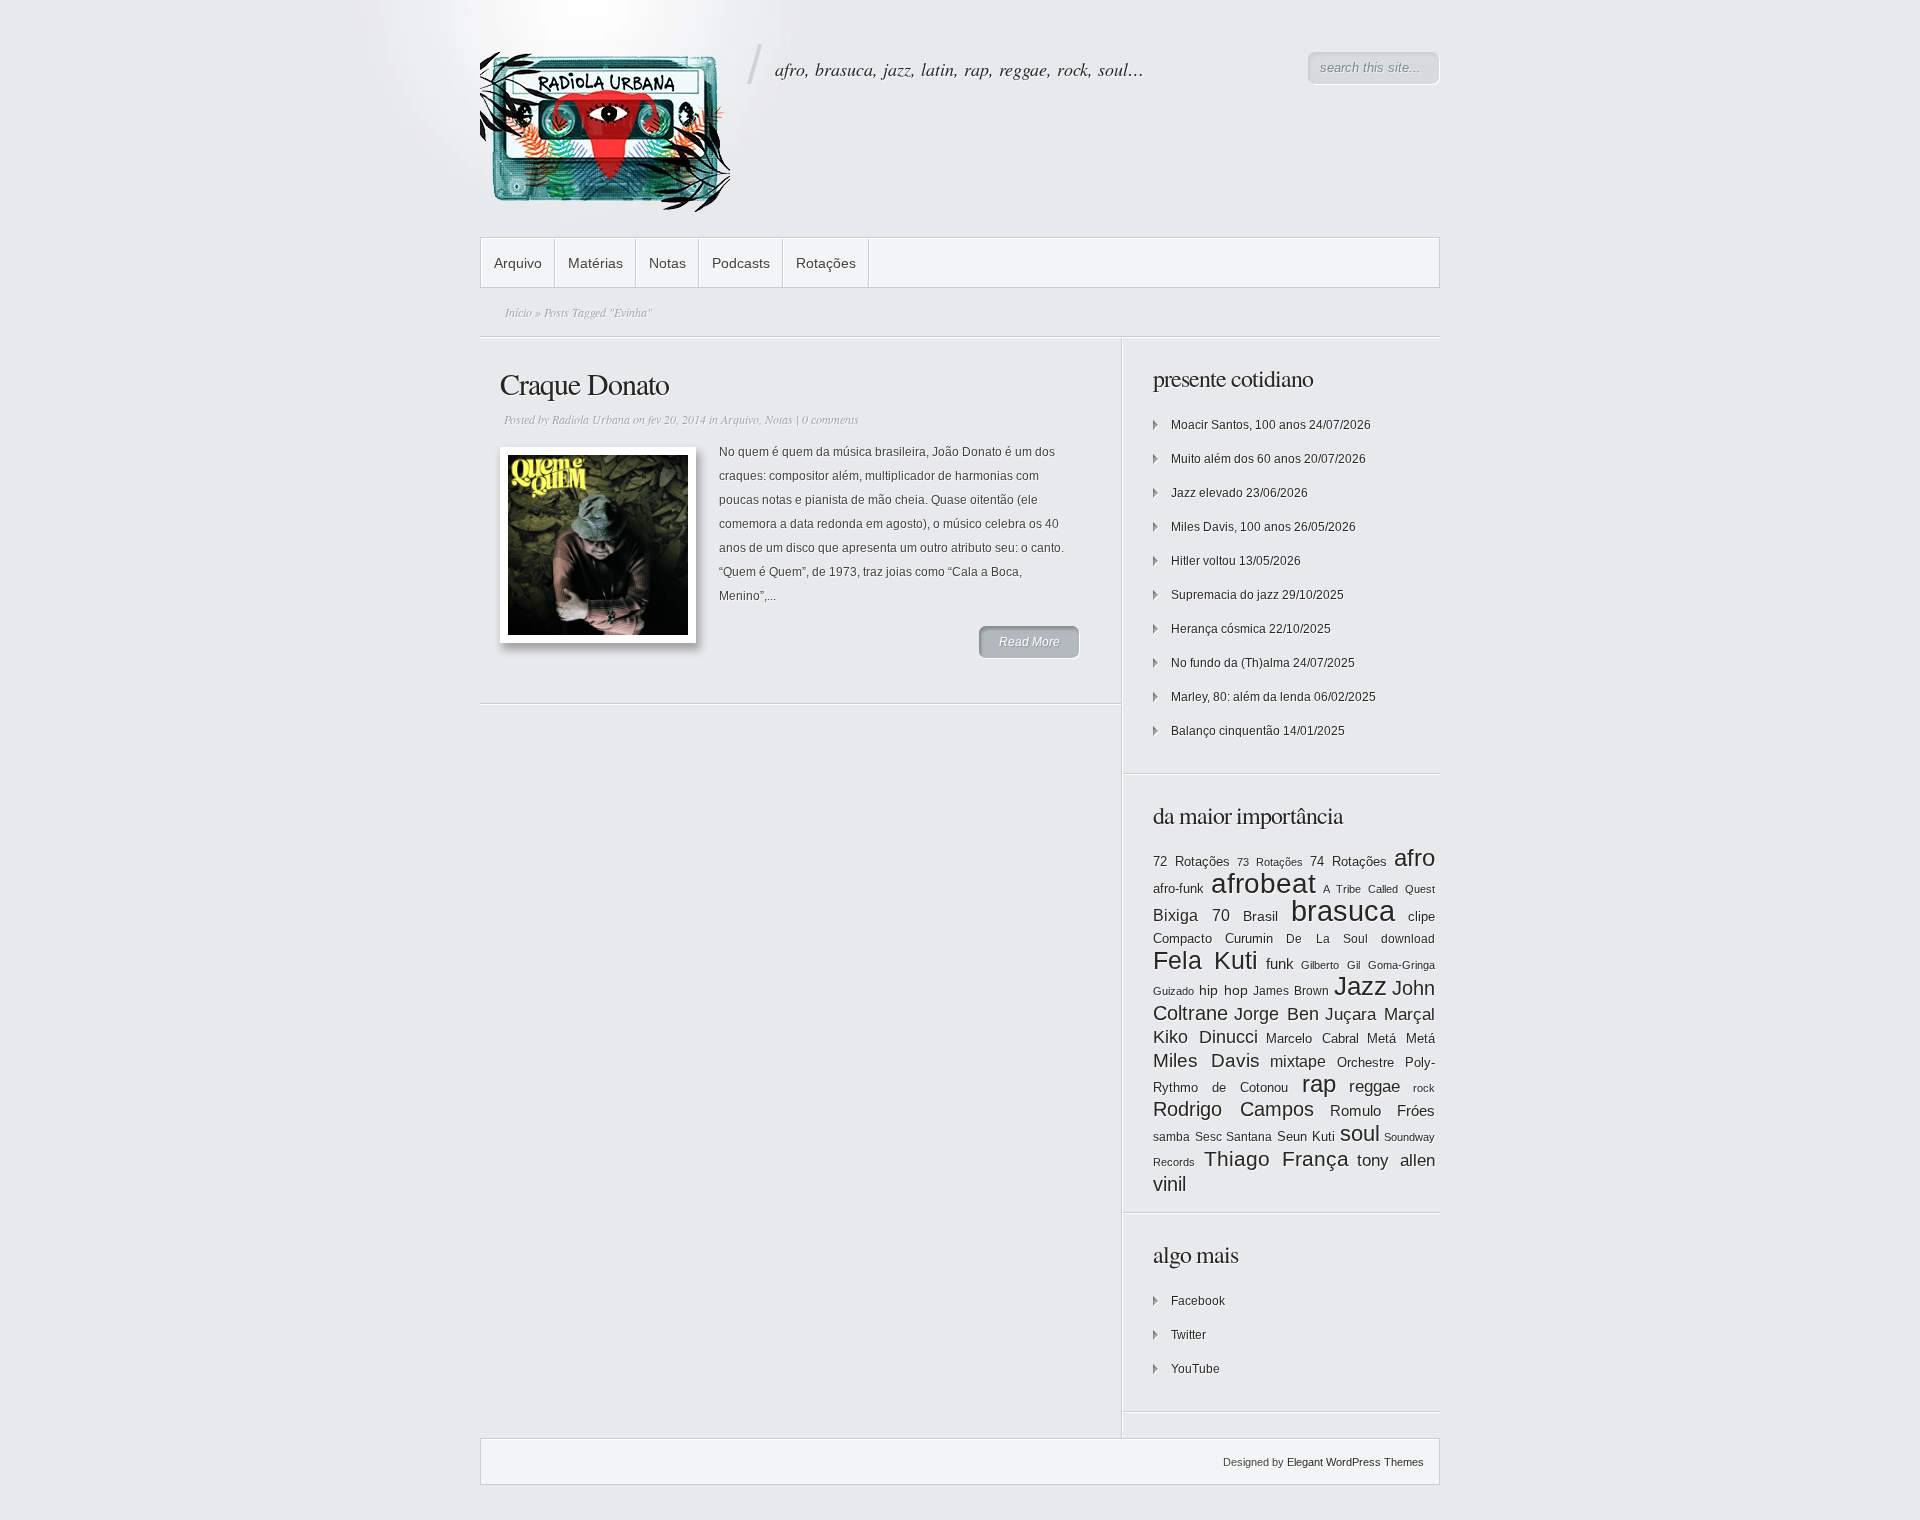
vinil (1169, 1183)
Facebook (1198, 1301)
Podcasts (741, 263)
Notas (667, 263)
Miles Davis (1206, 1060)
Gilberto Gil (1330, 965)
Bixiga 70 (1191, 915)
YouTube (1195, 1369)
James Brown (1291, 991)
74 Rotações (1348, 861)
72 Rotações (1191, 861)
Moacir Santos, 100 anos (1238, 425)
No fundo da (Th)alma (1230, 663)
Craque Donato (584, 383)
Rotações (826, 263)
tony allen (1396, 1160)
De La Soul (1326, 939)
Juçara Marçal (1380, 1014)
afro (1414, 857)
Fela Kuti (1205, 960)
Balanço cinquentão (1225, 731)
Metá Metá (1401, 1038)
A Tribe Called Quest (1379, 889)
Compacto (1182, 938)
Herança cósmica (1218, 629)
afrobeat (1263, 883)
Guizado (1173, 991)
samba (1171, 1137)
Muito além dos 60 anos (1236, 459)
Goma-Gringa (1401, 965)
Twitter (1188, 1335)
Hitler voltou (1203, 561)
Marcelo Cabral (1312, 1038)
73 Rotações (1270, 862)
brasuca (1343, 910)
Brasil (1260, 916)
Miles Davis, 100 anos (1231, 527)
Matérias (595, 263)
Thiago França (1276, 1158)
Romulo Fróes (1382, 1111)
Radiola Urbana (591, 419)
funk (1280, 964)
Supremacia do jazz (1225, 595)
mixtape (1298, 1061)
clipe (1421, 916)
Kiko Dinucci (1205, 1037)
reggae (1374, 1086)
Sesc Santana (1234, 1137)
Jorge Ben (1276, 1014)
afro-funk (1178, 888)
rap (1319, 1084)
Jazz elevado (1207, 493)
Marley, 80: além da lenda (1241, 697)
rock (1424, 1088)
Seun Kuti (1306, 1136)
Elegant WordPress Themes (1355, 1462)
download (1408, 939)
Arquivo (518, 263)
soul (1360, 1133)
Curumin (1249, 938)
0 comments (830, 419)
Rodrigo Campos (1233, 1109)
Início (518, 312)
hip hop (1223, 990)
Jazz (1360, 986)
